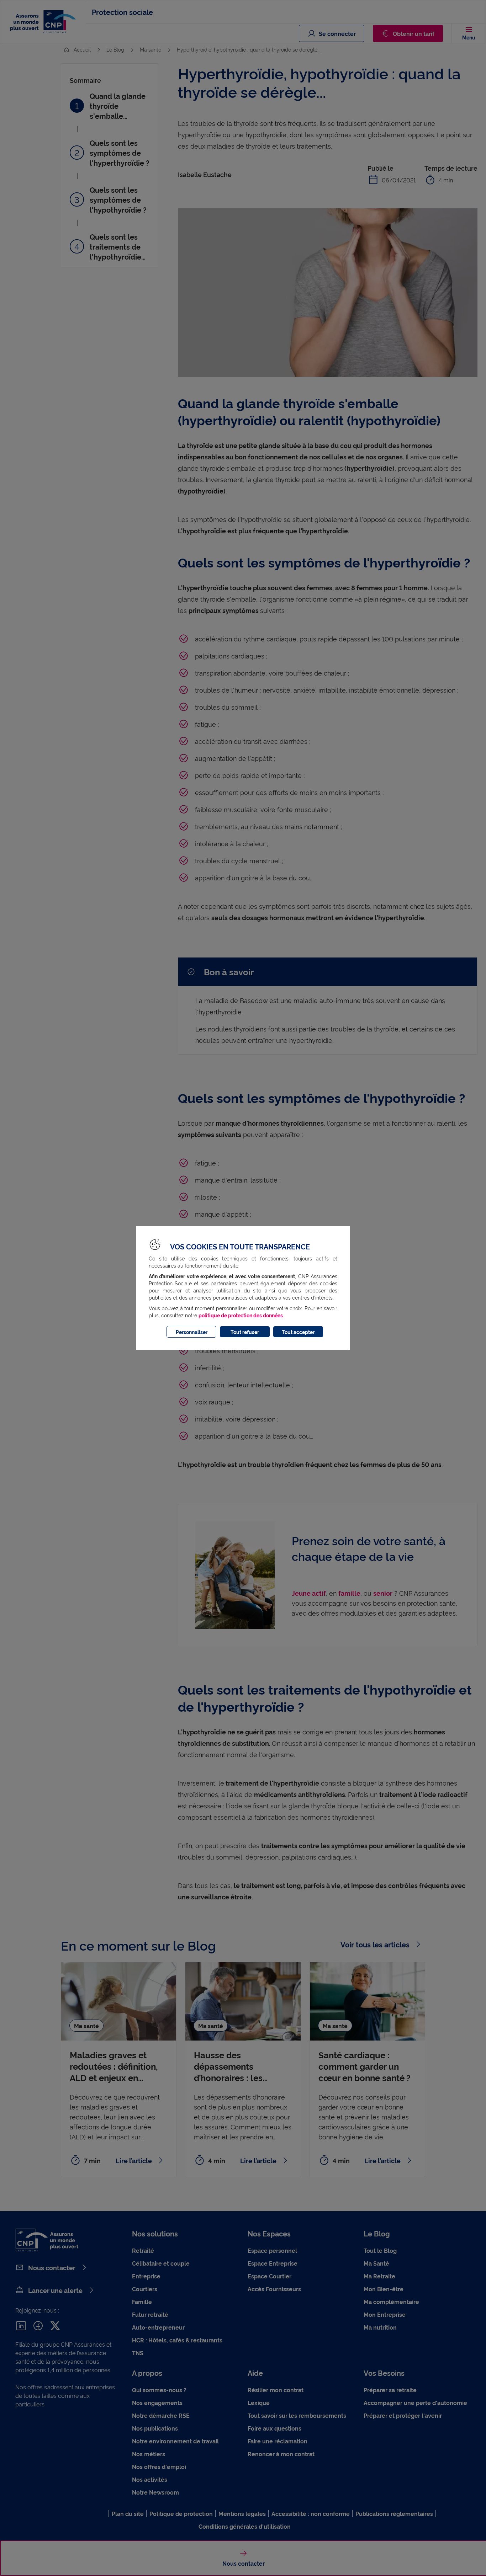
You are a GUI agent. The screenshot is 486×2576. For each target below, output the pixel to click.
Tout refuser (245, 1332)
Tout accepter (298, 1332)
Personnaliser (192, 1332)
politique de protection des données (241, 1315)
